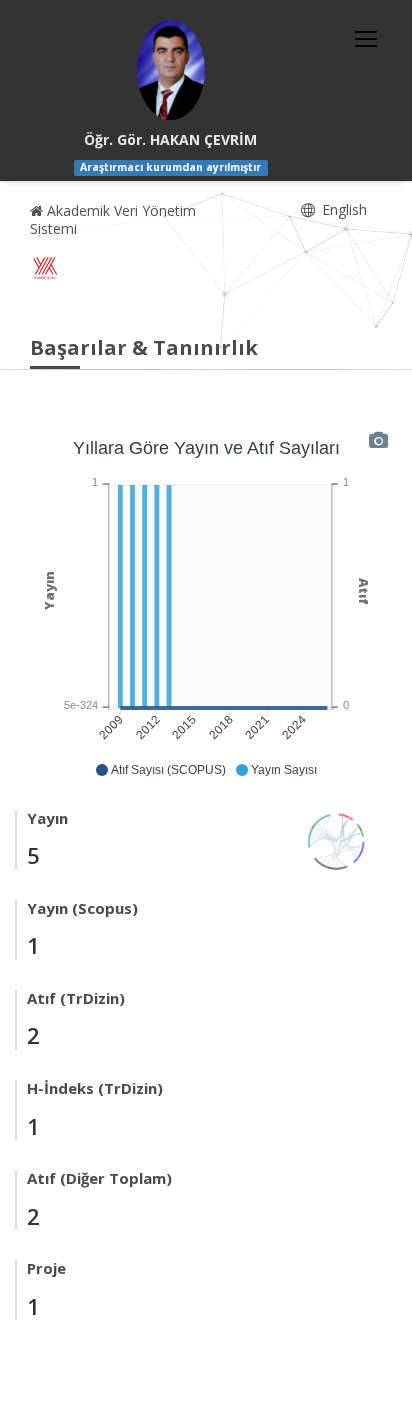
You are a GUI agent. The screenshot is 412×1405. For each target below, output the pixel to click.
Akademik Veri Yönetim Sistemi (113, 219)
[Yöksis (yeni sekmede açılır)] (45, 268)
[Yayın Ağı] (337, 839)
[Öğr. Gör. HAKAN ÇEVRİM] (171, 70)
